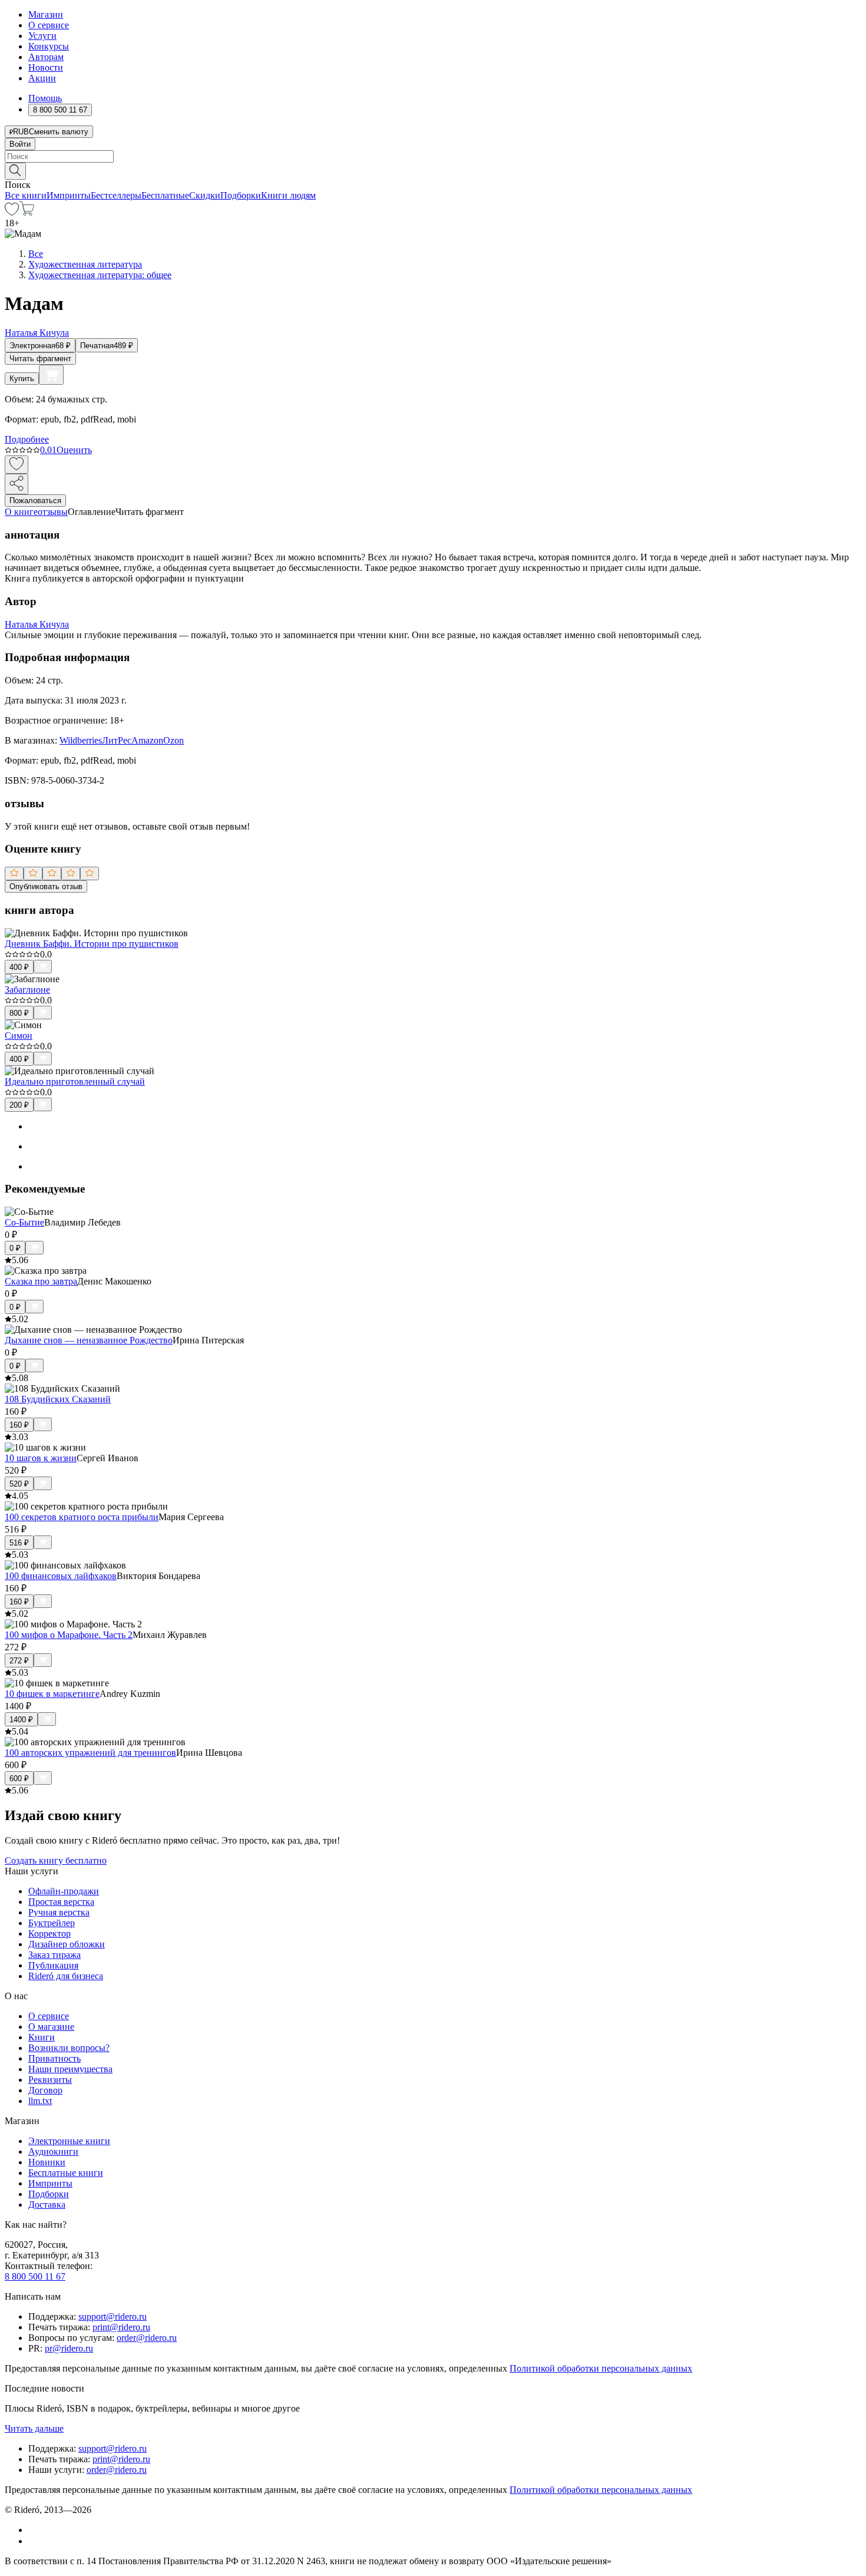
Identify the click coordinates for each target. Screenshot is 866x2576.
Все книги (26, 195)
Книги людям (288, 195)
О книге (21, 512)
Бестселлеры (116, 195)
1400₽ (21, 1720)
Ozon (173, 740)
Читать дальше (34, 2428)
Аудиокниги (53, 2151)
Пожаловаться (35, 501)
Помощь (45, 98)
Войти (20, 144)
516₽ (19, 1543)
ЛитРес (117, 740)
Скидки (205, 195)
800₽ (19, 1013)
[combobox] (433, 156)
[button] (433, 170)
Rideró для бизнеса (66, 1976)
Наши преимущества (70, 2069)
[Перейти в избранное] (12, 212)
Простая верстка (61, 1902)
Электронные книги (69, 2141)
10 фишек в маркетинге (52, 1694)
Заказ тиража (54, 1955)
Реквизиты (50, 2080)
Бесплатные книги (66, 2173)
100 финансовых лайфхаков (61, 1576)
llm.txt (40, 2101)
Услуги (42, 36)
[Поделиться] (16, 484)
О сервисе (49, 25)
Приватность (54, 2058)
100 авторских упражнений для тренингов (90, 1753)
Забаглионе (27, 990)
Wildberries (81, 740)
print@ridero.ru (121, 2327)
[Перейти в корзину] (27, 212)
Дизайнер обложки (67, 1944)
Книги (42, 2037)
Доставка (47, 2205)
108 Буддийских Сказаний (58, 1399)
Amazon (147, 740)
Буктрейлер (52, 1923)
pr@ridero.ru (69, 2348)
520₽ (19, 1484)
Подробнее (27, 439)
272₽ (19, 1661)
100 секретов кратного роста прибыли (82, 1517)
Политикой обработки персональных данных (601, 2368)
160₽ (19, 1425)
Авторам (46, 57)
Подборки (241, 195)
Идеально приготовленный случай (75, 1081)
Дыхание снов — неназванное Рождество (89, 1340)
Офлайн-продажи (64, 1891)
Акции (42, 78)
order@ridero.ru (147, 2338)
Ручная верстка (59, 1912)
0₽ (15, 1248)
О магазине (51, 2027)
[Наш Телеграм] (33, 2541)
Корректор (49, 1933)
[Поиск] (15, 171)
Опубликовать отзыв (46, 886)
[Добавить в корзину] (51, 375)
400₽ (19, 967)
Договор (45, 2090)
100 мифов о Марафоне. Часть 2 (69, 1635)
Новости (46, 67)
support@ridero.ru (113, 2316)
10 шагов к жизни (41, 1458)
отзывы (53, 512)
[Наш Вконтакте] (34, 2530)
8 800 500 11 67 (35, 2276)
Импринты (69, 195)
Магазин (46, 14)
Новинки (47, 2162)
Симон (19, 1036)
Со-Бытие (24, 1222)
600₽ (19, 1779)
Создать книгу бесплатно (56, 1860)
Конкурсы (49, 46)
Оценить (74, 450)
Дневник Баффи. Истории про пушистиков (92, 944)
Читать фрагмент (40, 359)
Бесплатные (165, 195)
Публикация (53, 1965)
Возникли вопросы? (69, 2048)
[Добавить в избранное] (16, 465)
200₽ (19, 1105)
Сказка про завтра (41, 1281)
